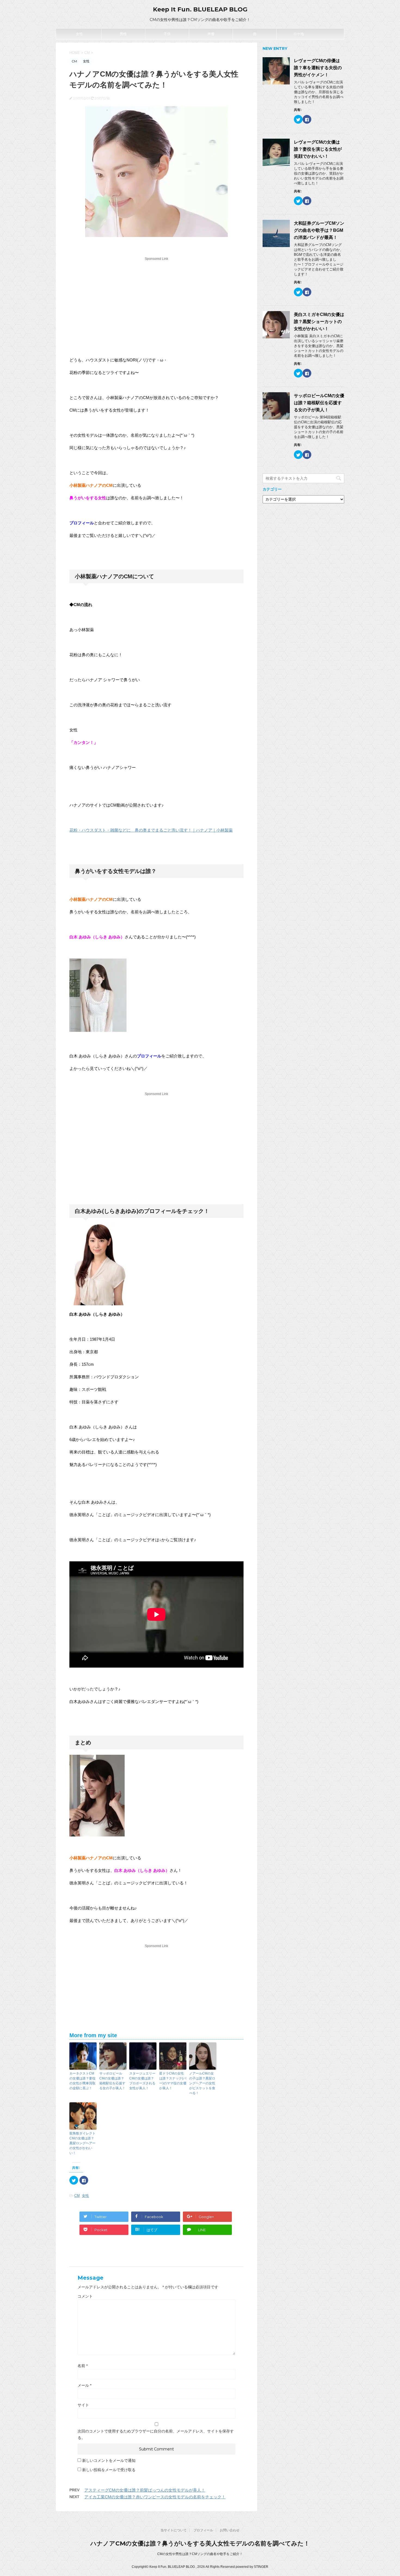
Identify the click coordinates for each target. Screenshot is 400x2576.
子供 (167, 34)
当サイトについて (174, 2530)
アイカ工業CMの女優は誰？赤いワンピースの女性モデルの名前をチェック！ (155, 2497)
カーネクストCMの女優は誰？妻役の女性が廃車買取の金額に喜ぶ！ (82, 2081)
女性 (79, 34)
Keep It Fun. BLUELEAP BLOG (200, 9)
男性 (123, 34)
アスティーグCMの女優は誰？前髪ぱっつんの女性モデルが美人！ (145, 2490)
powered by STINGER (252, 2567)
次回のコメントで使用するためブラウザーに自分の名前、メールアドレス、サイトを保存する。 (156, 2434)
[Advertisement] (156, 300)
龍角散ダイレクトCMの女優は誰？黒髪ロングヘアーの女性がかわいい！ (82, 2143)
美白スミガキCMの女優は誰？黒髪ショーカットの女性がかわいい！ (319, 322)
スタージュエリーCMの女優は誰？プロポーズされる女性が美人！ (142, 2081)
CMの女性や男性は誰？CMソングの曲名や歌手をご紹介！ (200, 2554)
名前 (83, 2366)
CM (77, 2196)
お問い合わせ (230, 2530)
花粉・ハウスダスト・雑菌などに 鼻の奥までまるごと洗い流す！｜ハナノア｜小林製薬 (151, 830)
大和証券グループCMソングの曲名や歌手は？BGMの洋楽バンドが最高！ (319, 230)
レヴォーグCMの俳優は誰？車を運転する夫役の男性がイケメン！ (318, 68)
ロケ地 (299, 34)
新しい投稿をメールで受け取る (109, 2470)
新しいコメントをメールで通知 (109, 2461)
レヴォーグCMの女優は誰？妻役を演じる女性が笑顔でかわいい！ (318, 149)
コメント (85, 2296)
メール (84, 2385)
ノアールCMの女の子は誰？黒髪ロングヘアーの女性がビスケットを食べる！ (202, 2083)
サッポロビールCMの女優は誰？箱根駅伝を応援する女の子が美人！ (112, 2081)
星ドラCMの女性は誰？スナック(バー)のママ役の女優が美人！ (173, 2081)
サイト (83, 2405)
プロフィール (203, 2530)
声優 (211, 34)
